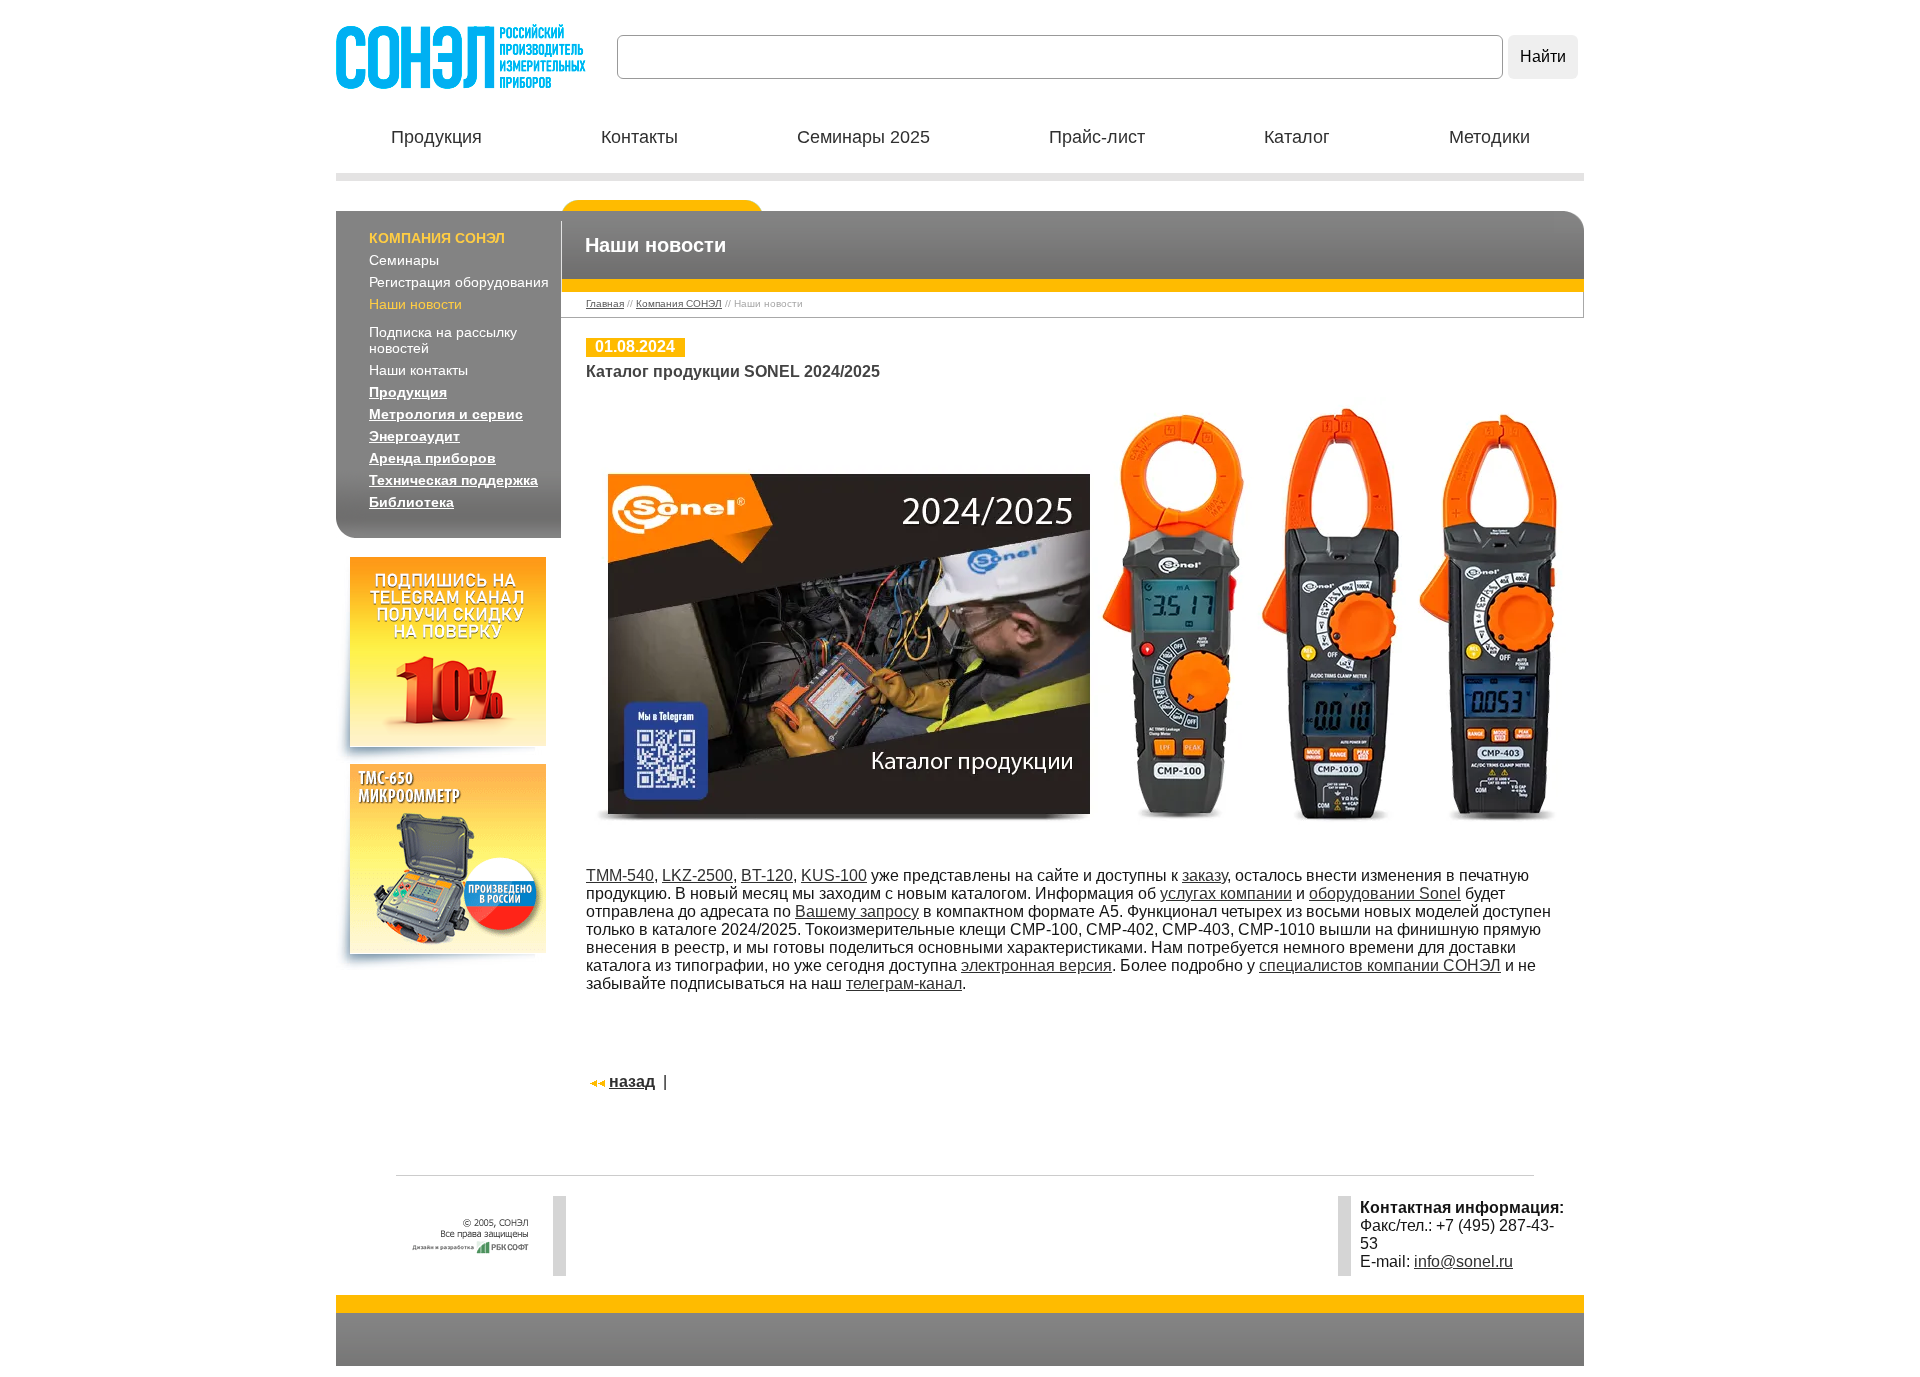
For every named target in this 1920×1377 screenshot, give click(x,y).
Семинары (404, 260)
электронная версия (1036, 965)
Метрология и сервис (446, 414)
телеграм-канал (904, 983)
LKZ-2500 (697, 875)
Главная (605, 303)
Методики (1489, 137)
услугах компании (1226, 893)
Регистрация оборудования (459, 282)
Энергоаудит (414, 436)
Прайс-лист (1097, 137)
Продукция (436, 137)
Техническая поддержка (453, 480)
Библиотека (411, 502)
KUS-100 (834, 875)
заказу (1204, 875)
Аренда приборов (432, 458)
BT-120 (767, 875)
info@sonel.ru (1463, 1261)
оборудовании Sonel (1385, 893)
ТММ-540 (620, 875)
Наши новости (415, 304)
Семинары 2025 (863, 137)
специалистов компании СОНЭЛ (1380, 965)
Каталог (1297, 137)
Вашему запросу (857, 911)
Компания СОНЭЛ (437, 238)
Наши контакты (418, 370)
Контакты (639, 137)
